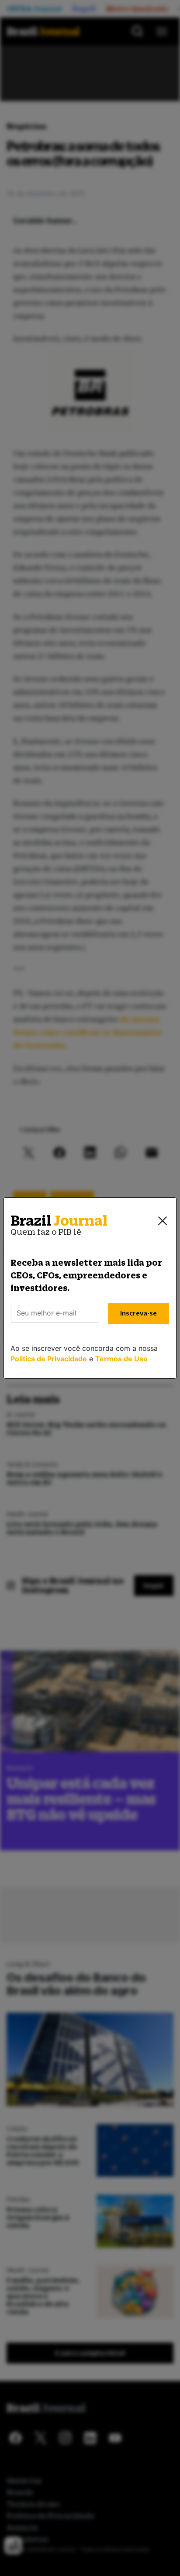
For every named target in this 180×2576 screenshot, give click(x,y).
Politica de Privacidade (49, 1359)
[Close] (163, 1221)
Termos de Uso (121, 1359)
